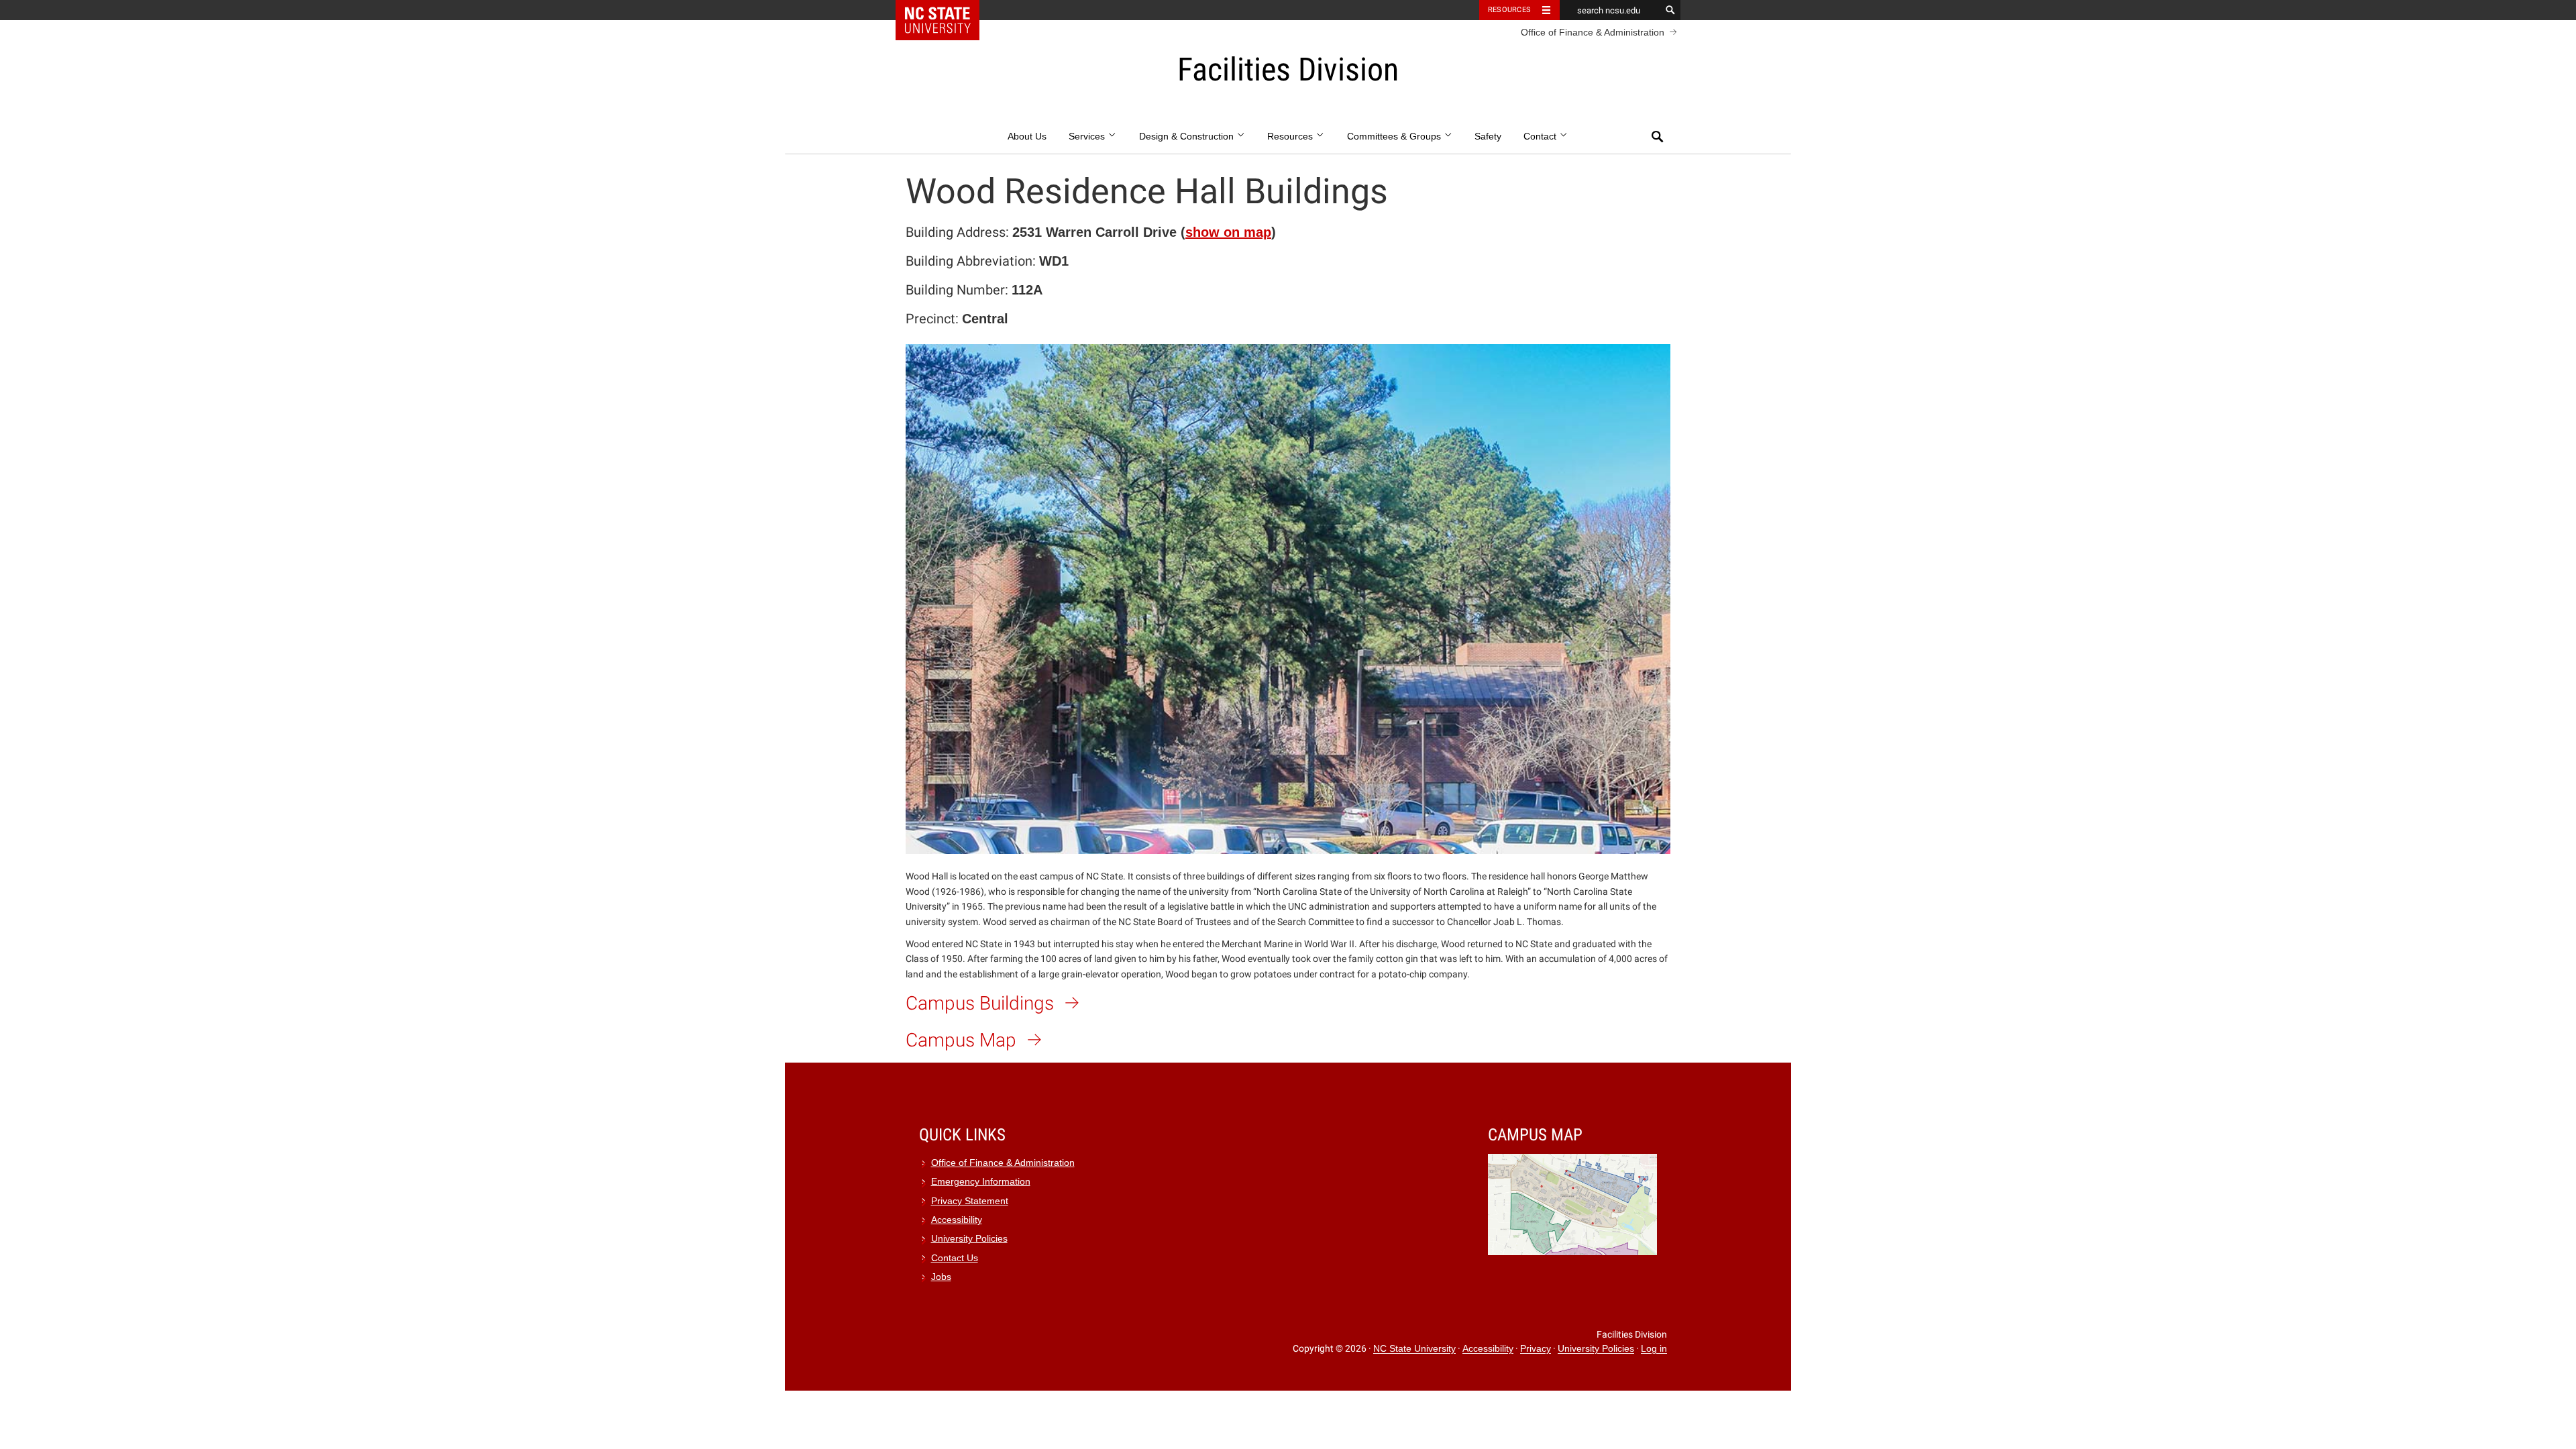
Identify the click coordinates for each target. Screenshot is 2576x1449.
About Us (1027, 137)
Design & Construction (1188, 137)
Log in (1654, 1349)
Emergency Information (981, 1182)
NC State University (1414, 1349)
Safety (1488, 137)
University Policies (969, 1239)
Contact (1541, 137)
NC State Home (946, 10)
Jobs (941, 1277)
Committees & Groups (1395, 137)
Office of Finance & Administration (1593, 32)
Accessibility (957, 1220)
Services (1088, 137)
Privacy (1536, 1349)
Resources (1509, 10)
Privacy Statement (970, 1201)
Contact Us (955, 1258)
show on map (1228, 232)
